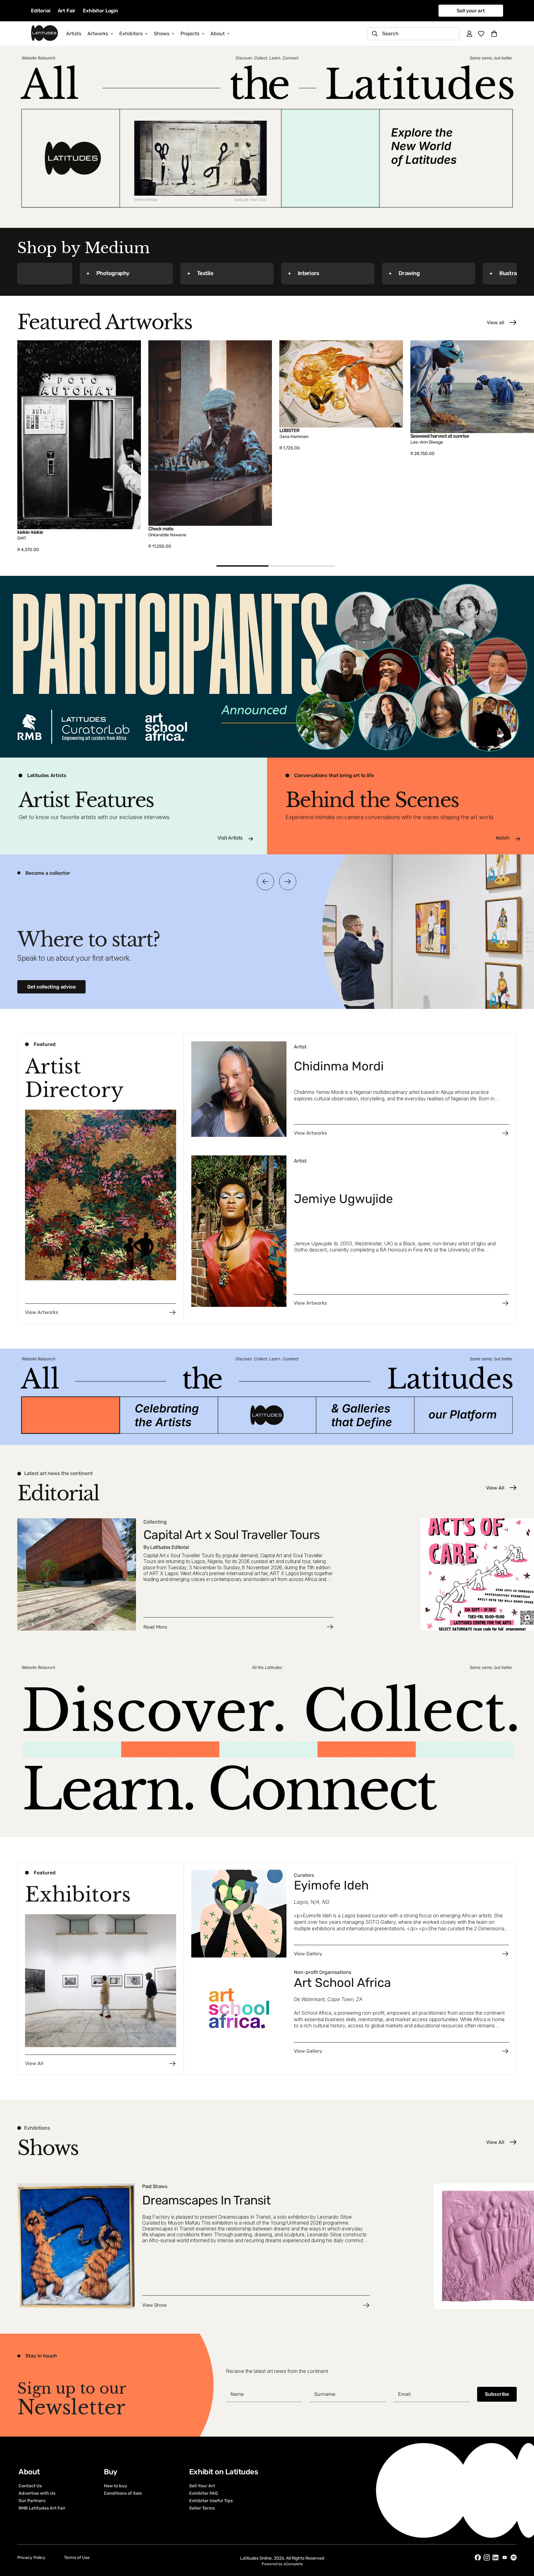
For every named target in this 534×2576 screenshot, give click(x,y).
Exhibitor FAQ (203, 2493)
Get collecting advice (51, 987)
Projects (190, 34)
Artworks (98, 34)
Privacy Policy (31, 2558)
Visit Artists (230, 838)
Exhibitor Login (100, 11)
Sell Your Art (202, 2486)
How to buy (115, 2486)
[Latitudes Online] (44, 34)
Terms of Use (77, 2558)
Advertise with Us (37, 2493)
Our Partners (32, 2501)
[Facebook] (478, 2557)
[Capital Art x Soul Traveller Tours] (215, 1574)
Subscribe (497, 2394)
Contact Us (30, 2486)
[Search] (375, 34)
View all (496, 323)
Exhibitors (131, 34)
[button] (494, 34)
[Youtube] (505, 2557)
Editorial (41, 11)
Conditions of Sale (123, 2493)
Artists (74, 34)
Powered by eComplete (282, 2564)
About (218, 34)
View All (495, 1488)
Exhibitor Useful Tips (211, 2501)
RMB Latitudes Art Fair (42, 2508)
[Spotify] (514, 2557)
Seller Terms (202, 2508)
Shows (162, 34)
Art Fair (67, 11)
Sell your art (471, 11)
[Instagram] (487, 2557)
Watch (503, 838)
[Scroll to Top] (522, 2542)
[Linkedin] (496, 2558)
